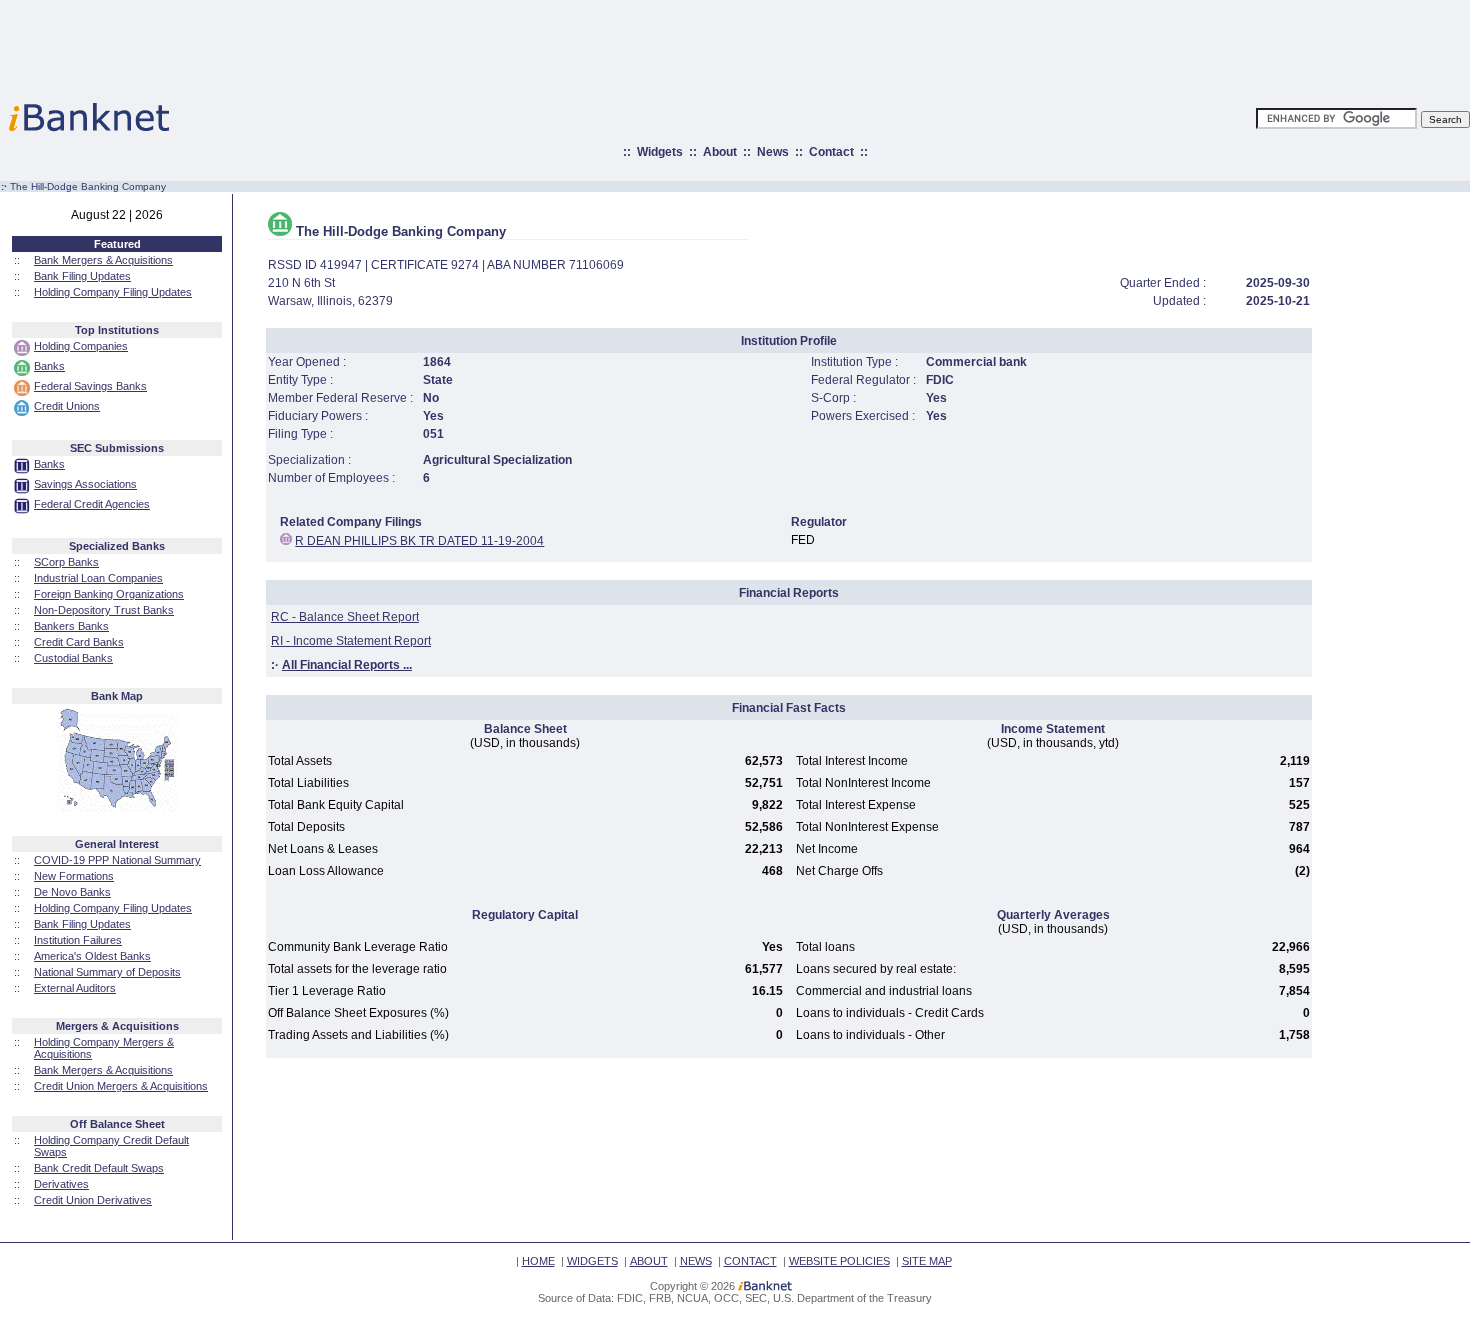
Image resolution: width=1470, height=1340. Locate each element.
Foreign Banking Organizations (109, 594)
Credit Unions (67, 406)
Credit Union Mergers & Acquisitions (121, 1086)
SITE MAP (927, 1261)
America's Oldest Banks (92, 956)
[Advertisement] (823, 45)
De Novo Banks (72, 892)
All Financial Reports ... (347, 665)
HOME (538, 1261)
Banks (49, 366)
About (720, 152)
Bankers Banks (71, 626)
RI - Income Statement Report (351, 641)
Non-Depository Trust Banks (104, 610)
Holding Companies (81, 346)
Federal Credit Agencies (92, 504)
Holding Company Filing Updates (113, 292)
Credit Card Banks (79, 642)
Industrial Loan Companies (98, 578)
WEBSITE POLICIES (839, 1261)
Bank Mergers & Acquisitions (103, 260)
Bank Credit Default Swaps (99, 1168)
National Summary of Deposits (107, 972)
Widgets (660, 152)
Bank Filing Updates (82, 276)
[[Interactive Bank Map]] (117, 808)
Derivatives (61, 1184)
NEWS (696, 1261)
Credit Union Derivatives (93, 1200)
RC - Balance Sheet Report (345, 617)
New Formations (74, 876)
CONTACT (750, 1261)
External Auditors (75, 988)
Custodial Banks (73, 658)
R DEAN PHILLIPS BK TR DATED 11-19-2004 (419, 541)
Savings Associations (85, 484)
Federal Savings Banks (90, 386)
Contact (831, 152)
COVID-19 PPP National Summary (117, 860)
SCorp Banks (66, 562)
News (773, 152)
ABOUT (649, 1261)
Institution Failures (78, 940)
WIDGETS (592, 1261)
